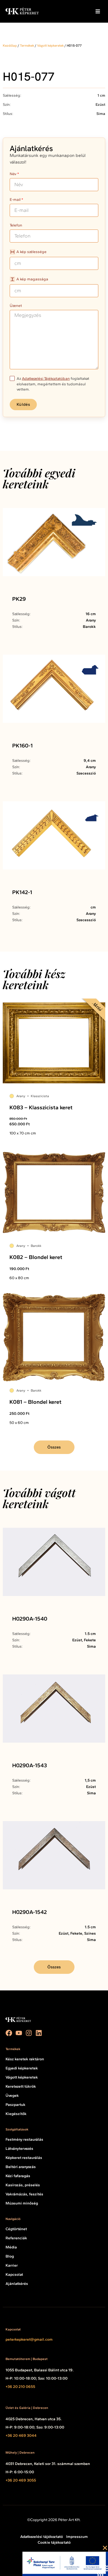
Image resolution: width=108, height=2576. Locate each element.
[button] (98, 11)
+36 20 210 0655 (20, 2387)
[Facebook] (9, 2033)
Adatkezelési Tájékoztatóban (46, 379)
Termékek (27, 46)
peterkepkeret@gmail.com (29, 2339)
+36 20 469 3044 (21, 2436)
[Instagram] (29, 2033)
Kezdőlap (10, 46)
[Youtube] (19, 2033)
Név (13, 174)
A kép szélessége (31, 252)
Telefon (16, 226)
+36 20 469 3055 (21, 2480)
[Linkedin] (39, 2033)
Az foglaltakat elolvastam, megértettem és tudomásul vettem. (53, 384)
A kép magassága (32, 279)
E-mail (15, 200)
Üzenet (16, 306)
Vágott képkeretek (50, 46)
